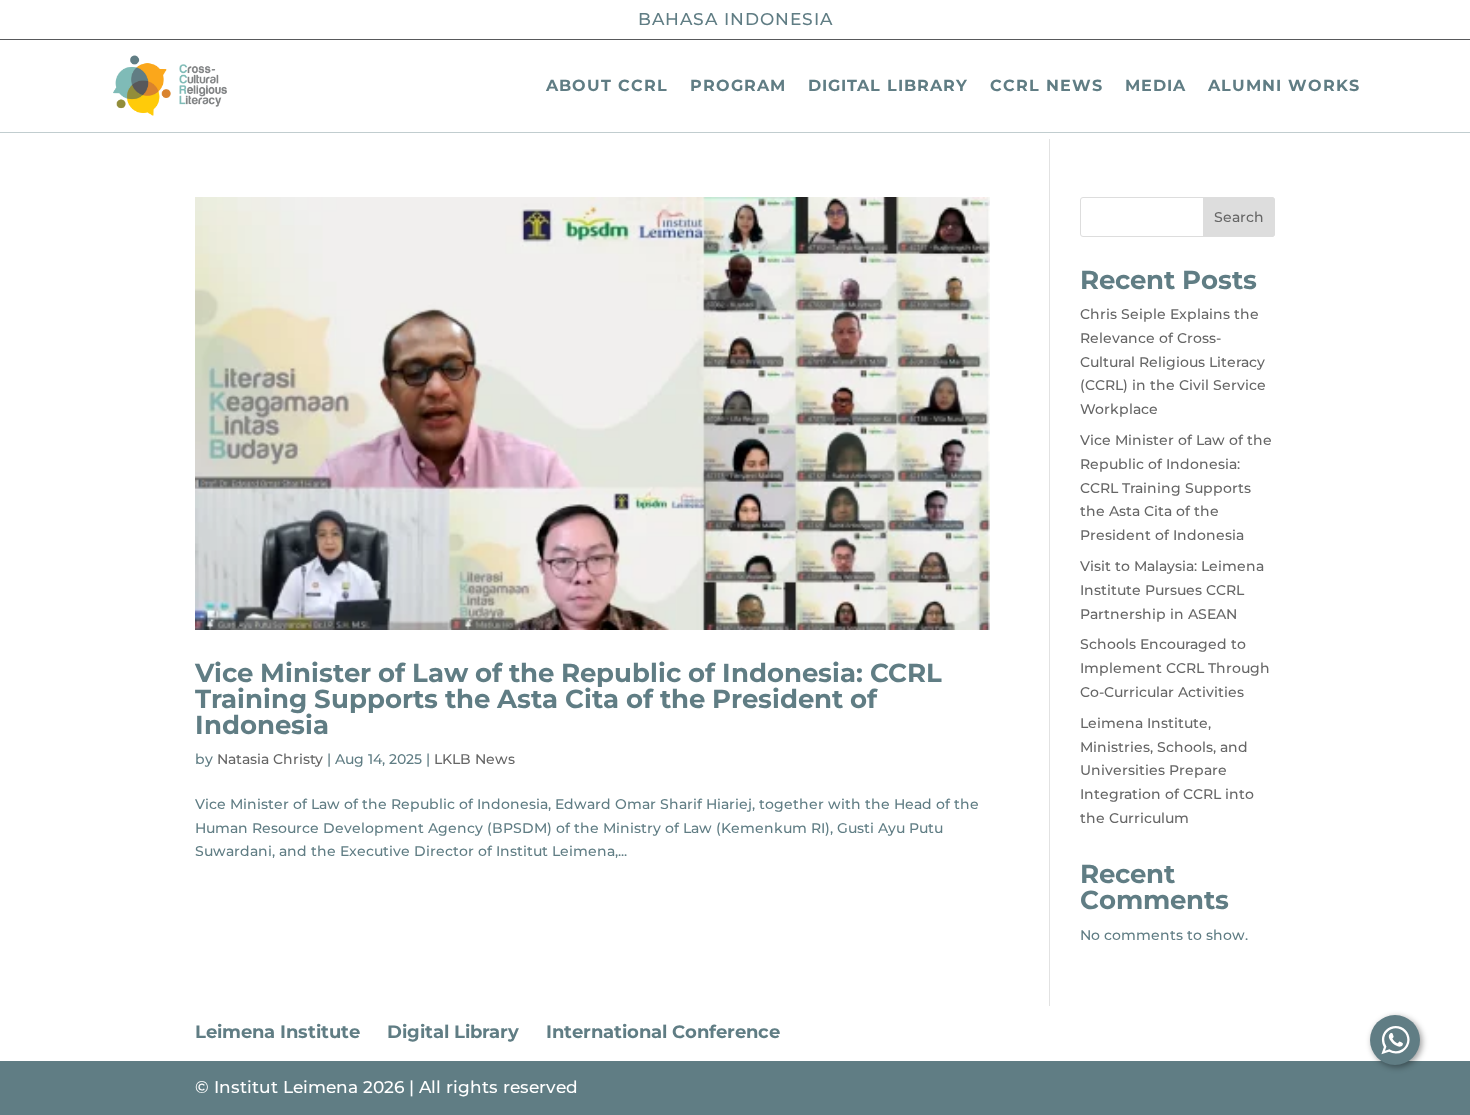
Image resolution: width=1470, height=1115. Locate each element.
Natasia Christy (270, 759)
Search (1239, 217)
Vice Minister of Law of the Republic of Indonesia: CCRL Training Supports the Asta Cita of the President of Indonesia (568, 699)
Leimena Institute (277, 1032)
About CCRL (607, 85)
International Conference (663, 1032)
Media (1155, 85)
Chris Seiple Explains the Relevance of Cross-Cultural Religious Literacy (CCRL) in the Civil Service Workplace (1173, 361)
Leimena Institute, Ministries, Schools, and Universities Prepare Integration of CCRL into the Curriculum (1167, 770)
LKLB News (474, 759)
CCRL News (1046, 85)
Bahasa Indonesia (735, 19)
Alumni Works (1284, 85)
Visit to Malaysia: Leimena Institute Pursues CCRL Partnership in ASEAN (1172, 590)
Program (738, 85)
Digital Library (888, 85)
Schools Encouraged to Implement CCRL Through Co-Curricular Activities (1175, 668)
